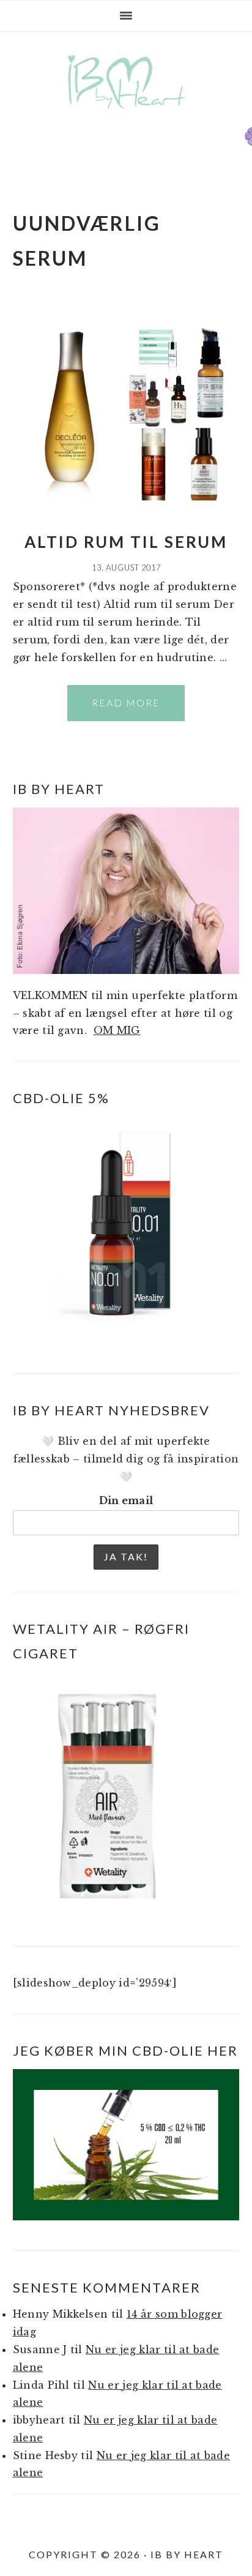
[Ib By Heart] (126, 115)
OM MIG (117, 1030)
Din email (126, 1500)
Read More (126, 702)
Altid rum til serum (126, 542)
